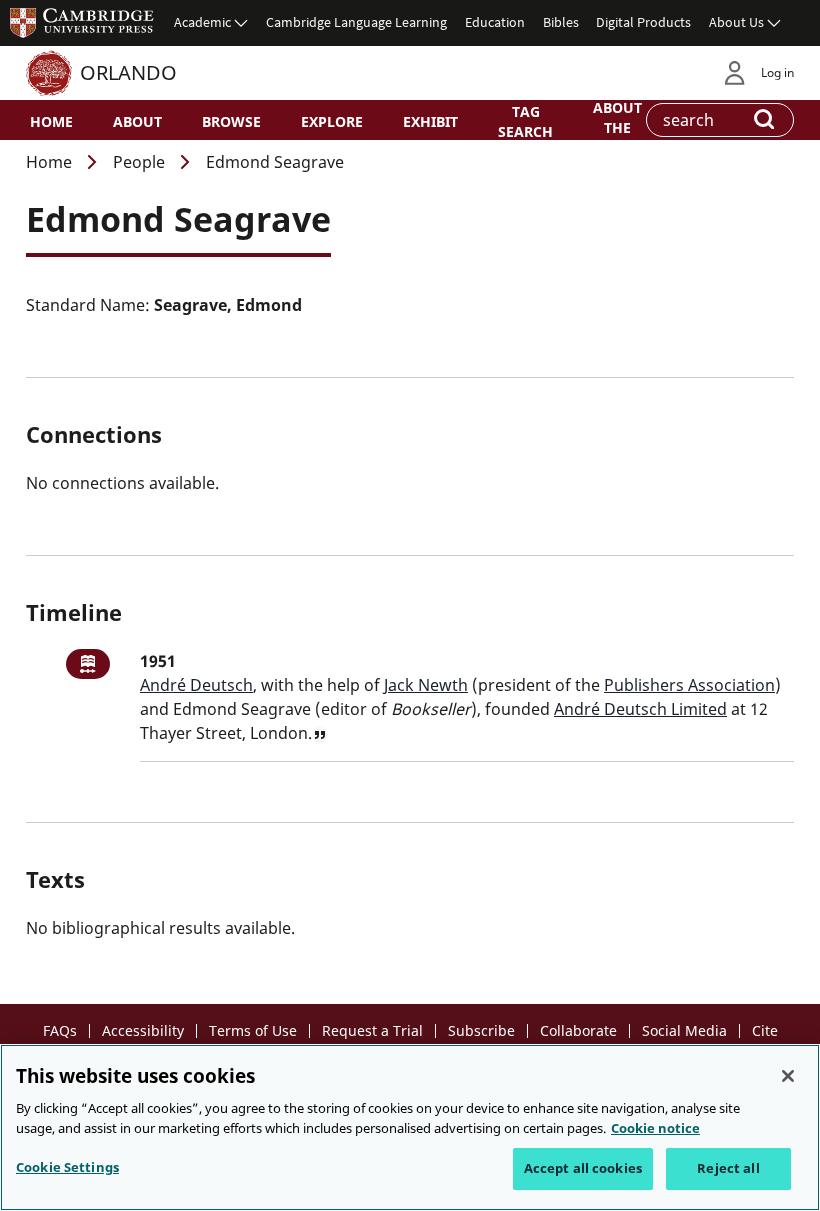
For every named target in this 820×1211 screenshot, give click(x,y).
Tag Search (525, 121)
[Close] (788, 1076)
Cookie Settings (67, 1167)
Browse (231, 121)
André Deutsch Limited (640, 709)
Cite (765, 1030)
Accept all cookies (583, 1168)
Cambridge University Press (82, 22)
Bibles (561, 22)
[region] (410, 1127)
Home (51, 121)
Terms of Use (253, 1030)
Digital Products (643, 22)
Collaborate (578, 1030)
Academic (202, 22)
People (139, 162)
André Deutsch (196, 685)
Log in (777, 72)
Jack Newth (426, 685)
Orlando (128, 72)
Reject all (728, 1168)
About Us (736, 22)
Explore (332, 121)
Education (495, 22)
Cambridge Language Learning (356, 22)
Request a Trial (372, 1030)
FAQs (60, 1030)
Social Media (684, 1030)
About (137, 121)
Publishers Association (689, 685)
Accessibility (143, 1030)
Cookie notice (655, 1128)
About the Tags (617, 126)
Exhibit (430, 121)
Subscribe (481, 1030)
